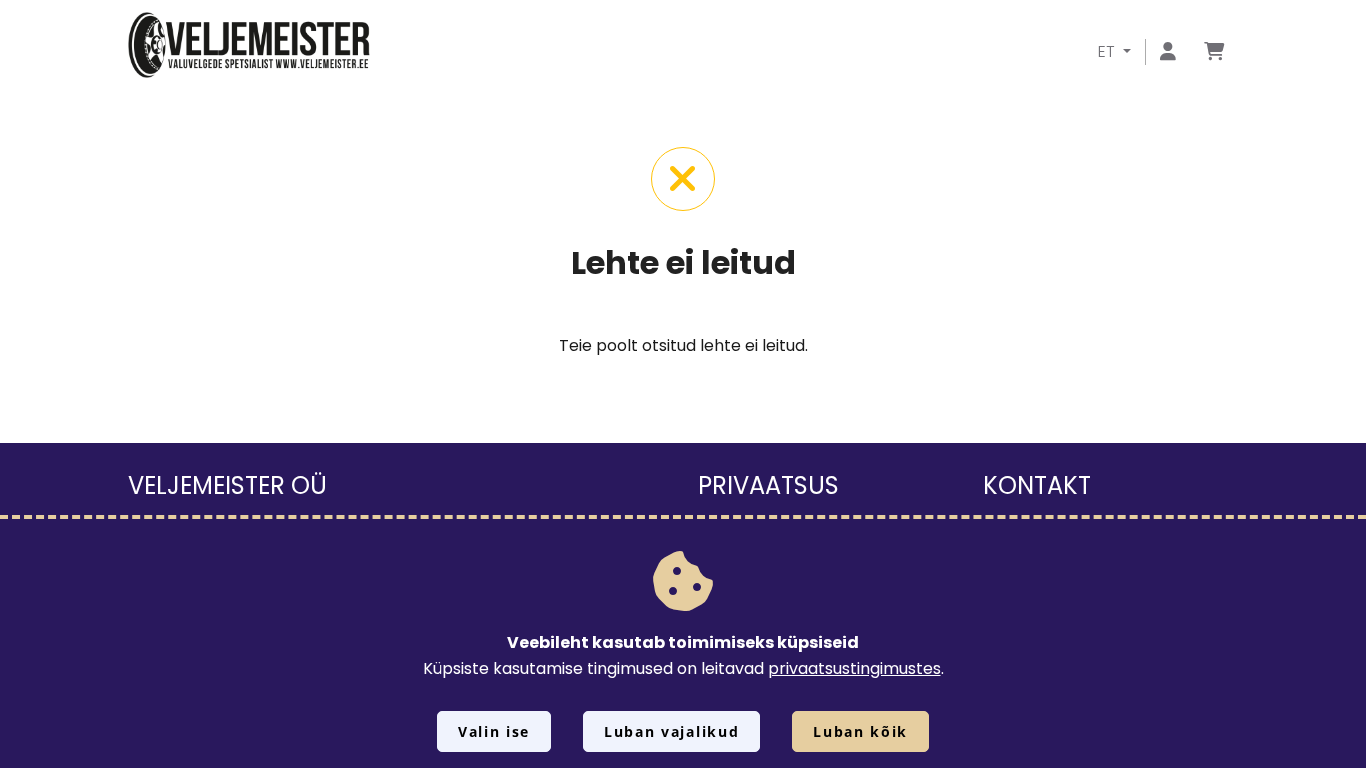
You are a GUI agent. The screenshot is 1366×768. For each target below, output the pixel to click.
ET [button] (1108, 51)
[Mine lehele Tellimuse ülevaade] (1214, 52)
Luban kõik (860, 731)
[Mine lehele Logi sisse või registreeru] (1168, 52)
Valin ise (494, 731)
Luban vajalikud (671, 731)
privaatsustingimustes (854, 668)
